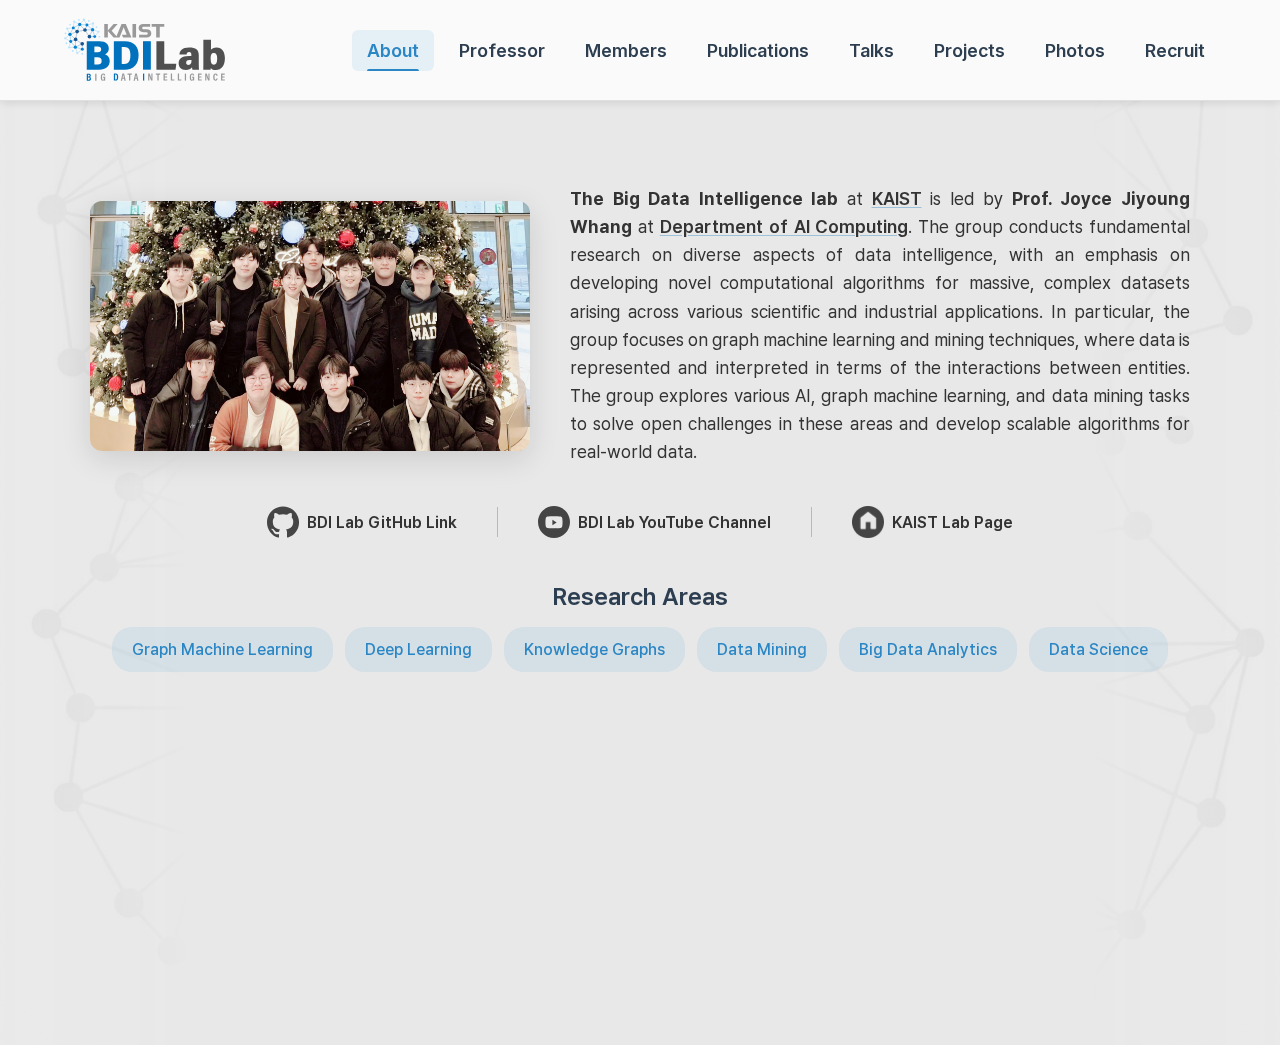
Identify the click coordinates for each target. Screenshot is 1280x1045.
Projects (969, 50)
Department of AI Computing (784, 226)
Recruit (1175, 50)
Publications (758, 50)
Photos (1075, 50)
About (393, 50)
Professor (502, 50)
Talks (871, 50)
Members (626, 50)
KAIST (897, 198)
